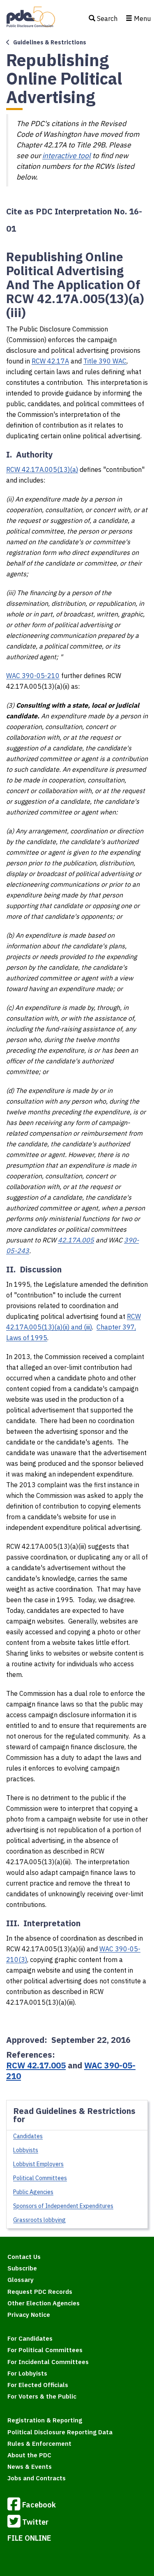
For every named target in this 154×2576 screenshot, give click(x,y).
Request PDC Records (40, 2292)
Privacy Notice (29, 2315)
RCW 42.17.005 (36, 2065)
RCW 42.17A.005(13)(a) (42, 469)
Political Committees (40, 2178)
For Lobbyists (27, 2373)
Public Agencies (33, 2192)
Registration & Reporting (45, 2420)
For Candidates (30, 2338)
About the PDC (29, 2455)
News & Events (30, 2467)
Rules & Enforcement (39, 2444)
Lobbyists (26, 2150)
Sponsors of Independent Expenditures (63, 2206)
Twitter (35, 2522)
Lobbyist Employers (38, 2164)
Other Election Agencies (44, 2303)
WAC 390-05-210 (33, 676)
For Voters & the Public (42, 2396)
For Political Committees (45, 2350)
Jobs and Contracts (37, 2478)
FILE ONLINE (29, 2538)
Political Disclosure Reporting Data (60, 2432)
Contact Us (24, 2257)
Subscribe (22, 2268)
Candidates (28, 2136)
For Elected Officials (38, 2385)
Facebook (39, 2504)
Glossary (21, 2280)
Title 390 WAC (105, 361)
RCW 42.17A (50, 361)
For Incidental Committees (48, 2362)
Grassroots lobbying (39, 2220)
